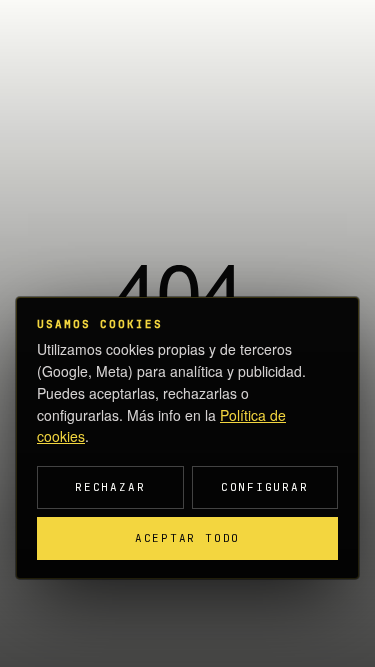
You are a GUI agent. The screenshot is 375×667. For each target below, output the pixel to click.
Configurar (265, 487)
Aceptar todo (187, 538)
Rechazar (110, 487)
